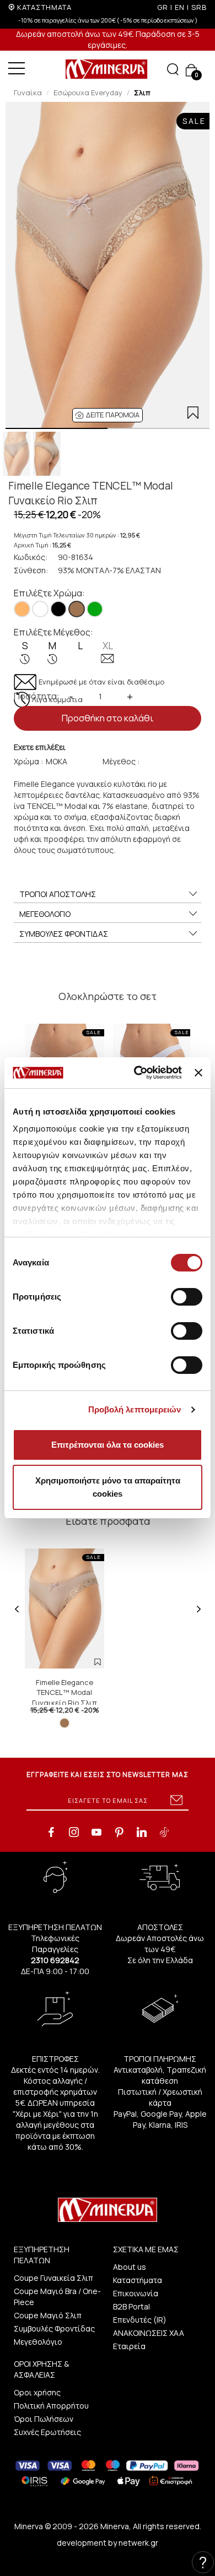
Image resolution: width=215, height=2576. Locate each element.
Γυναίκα (28, 93)
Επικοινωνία (136, 2293)
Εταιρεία (129, 2346)
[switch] (187, 1297)
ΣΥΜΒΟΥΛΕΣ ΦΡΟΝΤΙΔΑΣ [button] (64, 934)
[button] (108, 415)
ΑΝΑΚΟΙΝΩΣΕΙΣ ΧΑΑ (149, 2333)
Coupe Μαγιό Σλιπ (48, 2315)
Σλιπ (142, 93)
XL (108, 646)
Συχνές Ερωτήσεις (47, 2432)
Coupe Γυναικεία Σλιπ (53, 2278)
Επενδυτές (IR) (140, 2320)
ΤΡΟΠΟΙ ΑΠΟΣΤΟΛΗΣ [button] (58, 894)
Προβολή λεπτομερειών (135, 1409)
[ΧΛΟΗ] (95, 609)
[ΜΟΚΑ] (77, 609)
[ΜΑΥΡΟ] (58, 609)
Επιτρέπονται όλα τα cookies (108, 1445)
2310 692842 (55, 1960)
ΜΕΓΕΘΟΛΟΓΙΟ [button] (45, 914)
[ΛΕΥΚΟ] (40, 609)
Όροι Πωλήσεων (44, 2419)
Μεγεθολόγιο (38, 2342)
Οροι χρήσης (37, 2392)
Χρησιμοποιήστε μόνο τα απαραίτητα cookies (108, 1487)
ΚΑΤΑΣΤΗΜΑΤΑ (44, 7)
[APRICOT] (22, 609)
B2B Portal (131, 2306)
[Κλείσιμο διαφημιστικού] (198, 1073)
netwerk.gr (138, 2543)
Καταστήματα (138, 2280)
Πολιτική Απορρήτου (51, 2406)
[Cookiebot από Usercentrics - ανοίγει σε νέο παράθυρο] (137, 1073)
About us (130, 2267)
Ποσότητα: (37, 696)
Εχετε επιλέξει (40, 747)
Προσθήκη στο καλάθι (108, 718)
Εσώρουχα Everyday (88, 93)
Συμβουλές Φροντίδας (54, 2328)
